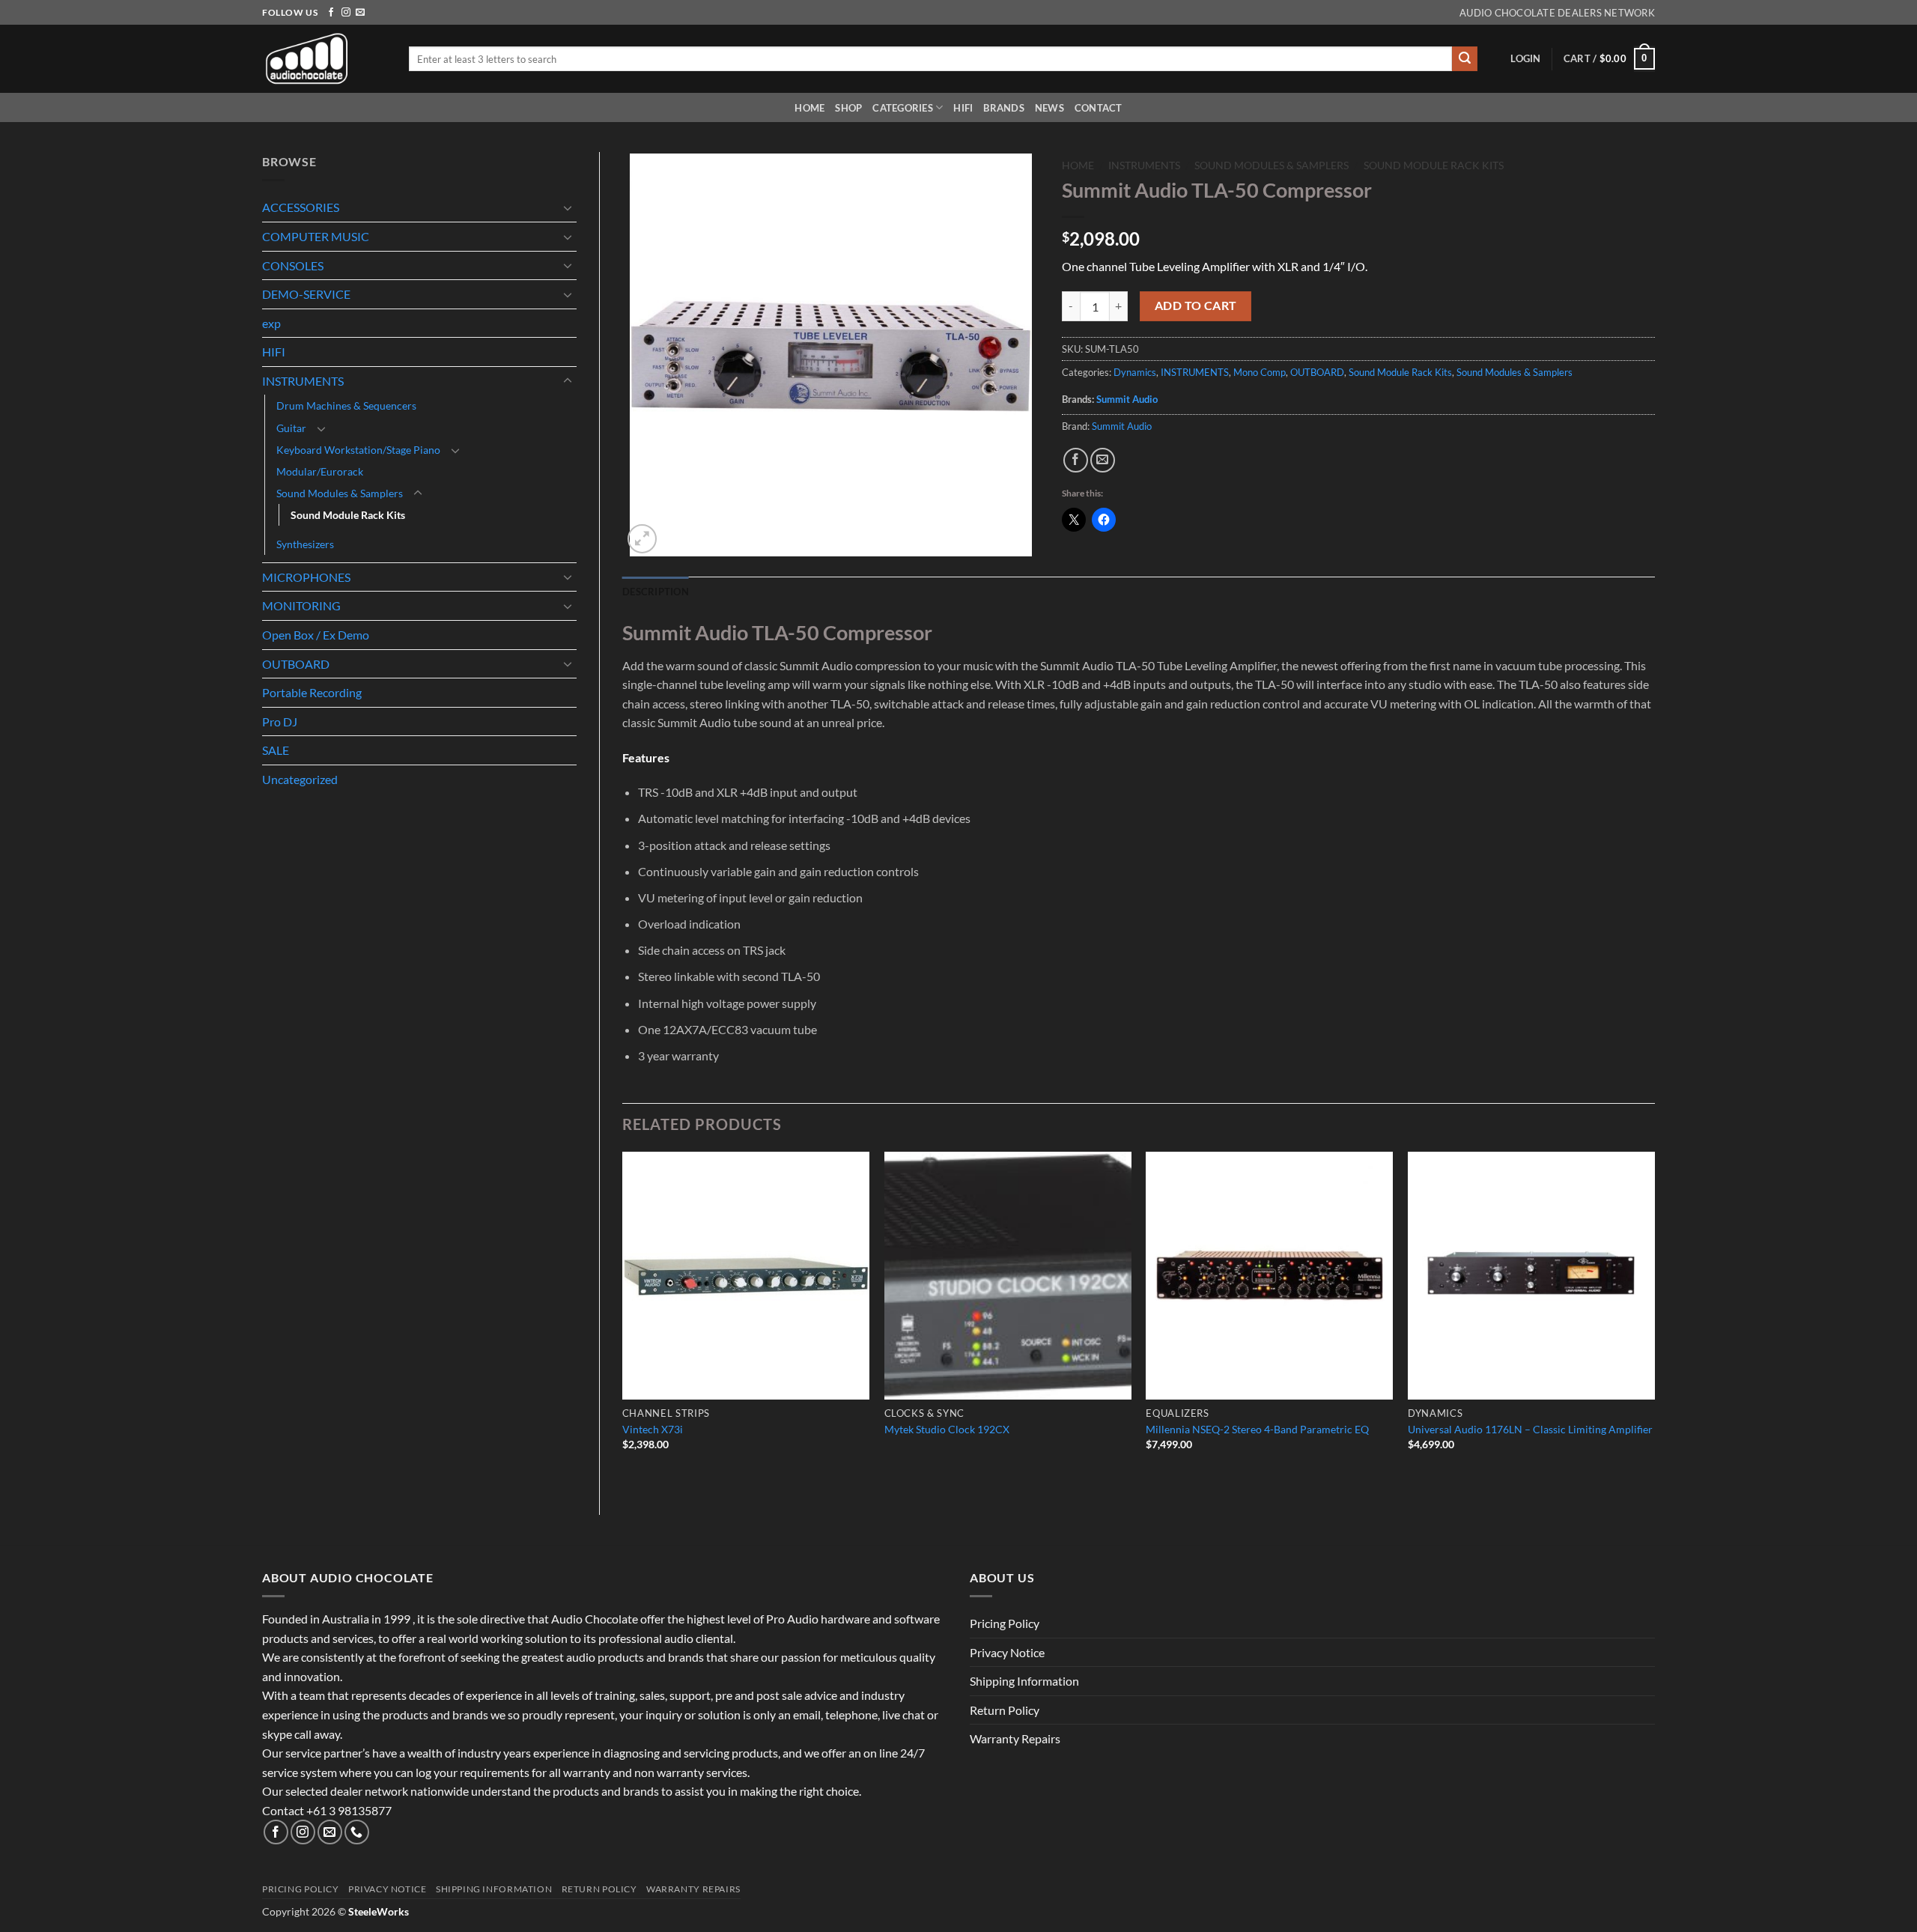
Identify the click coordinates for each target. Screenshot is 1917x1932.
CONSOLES (293, 265)
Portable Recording (312, 692)
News (1049, 108)
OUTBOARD (296, 664)
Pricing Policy (1005, 1623)
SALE (276, 750)
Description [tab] (656, 592)
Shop (848, 108)
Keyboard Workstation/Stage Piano (358, 450)
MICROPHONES (306, 577)
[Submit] (1465, 59)
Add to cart (1196, 306)
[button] (1525, 58)
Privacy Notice (1007, 1652)
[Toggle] (568, 207)
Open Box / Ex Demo (316, 635)
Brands (1004, 108)
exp (271, 323)
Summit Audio (1127, 399)
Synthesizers (305, 544)
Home (809, 108)
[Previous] (623, 1320)
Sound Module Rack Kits (348, 515)
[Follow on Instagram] (346, 13)
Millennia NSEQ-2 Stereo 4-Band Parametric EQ (1257, 1429)
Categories (903, 108)
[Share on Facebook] (1076, 460)
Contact (1099, 108)
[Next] (1654, 1320)
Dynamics (1135, 372)
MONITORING (301, 605)
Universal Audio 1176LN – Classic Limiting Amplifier (1530, 1429)
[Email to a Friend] (1103, 460)
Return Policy (1005, 1710)
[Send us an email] (360, 13)
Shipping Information (1024, 1681)
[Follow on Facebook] (331, 13)
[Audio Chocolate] (324, 59)
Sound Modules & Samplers (340, 493)
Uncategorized (300, 779)
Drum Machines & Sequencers (346, 405)
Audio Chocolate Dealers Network (1557, 13)
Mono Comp (1260, 372)
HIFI (963, 108)
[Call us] (357, 1832)
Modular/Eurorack (320, 471)
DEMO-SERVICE (306, 294)
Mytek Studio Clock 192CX (947, 1429)
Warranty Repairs (1015, 1738)
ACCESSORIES (301, 207)
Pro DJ (280, 722)
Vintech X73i (653, 1429)
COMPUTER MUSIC (316, 236)
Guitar (291, 428)
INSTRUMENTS (303, 381)
